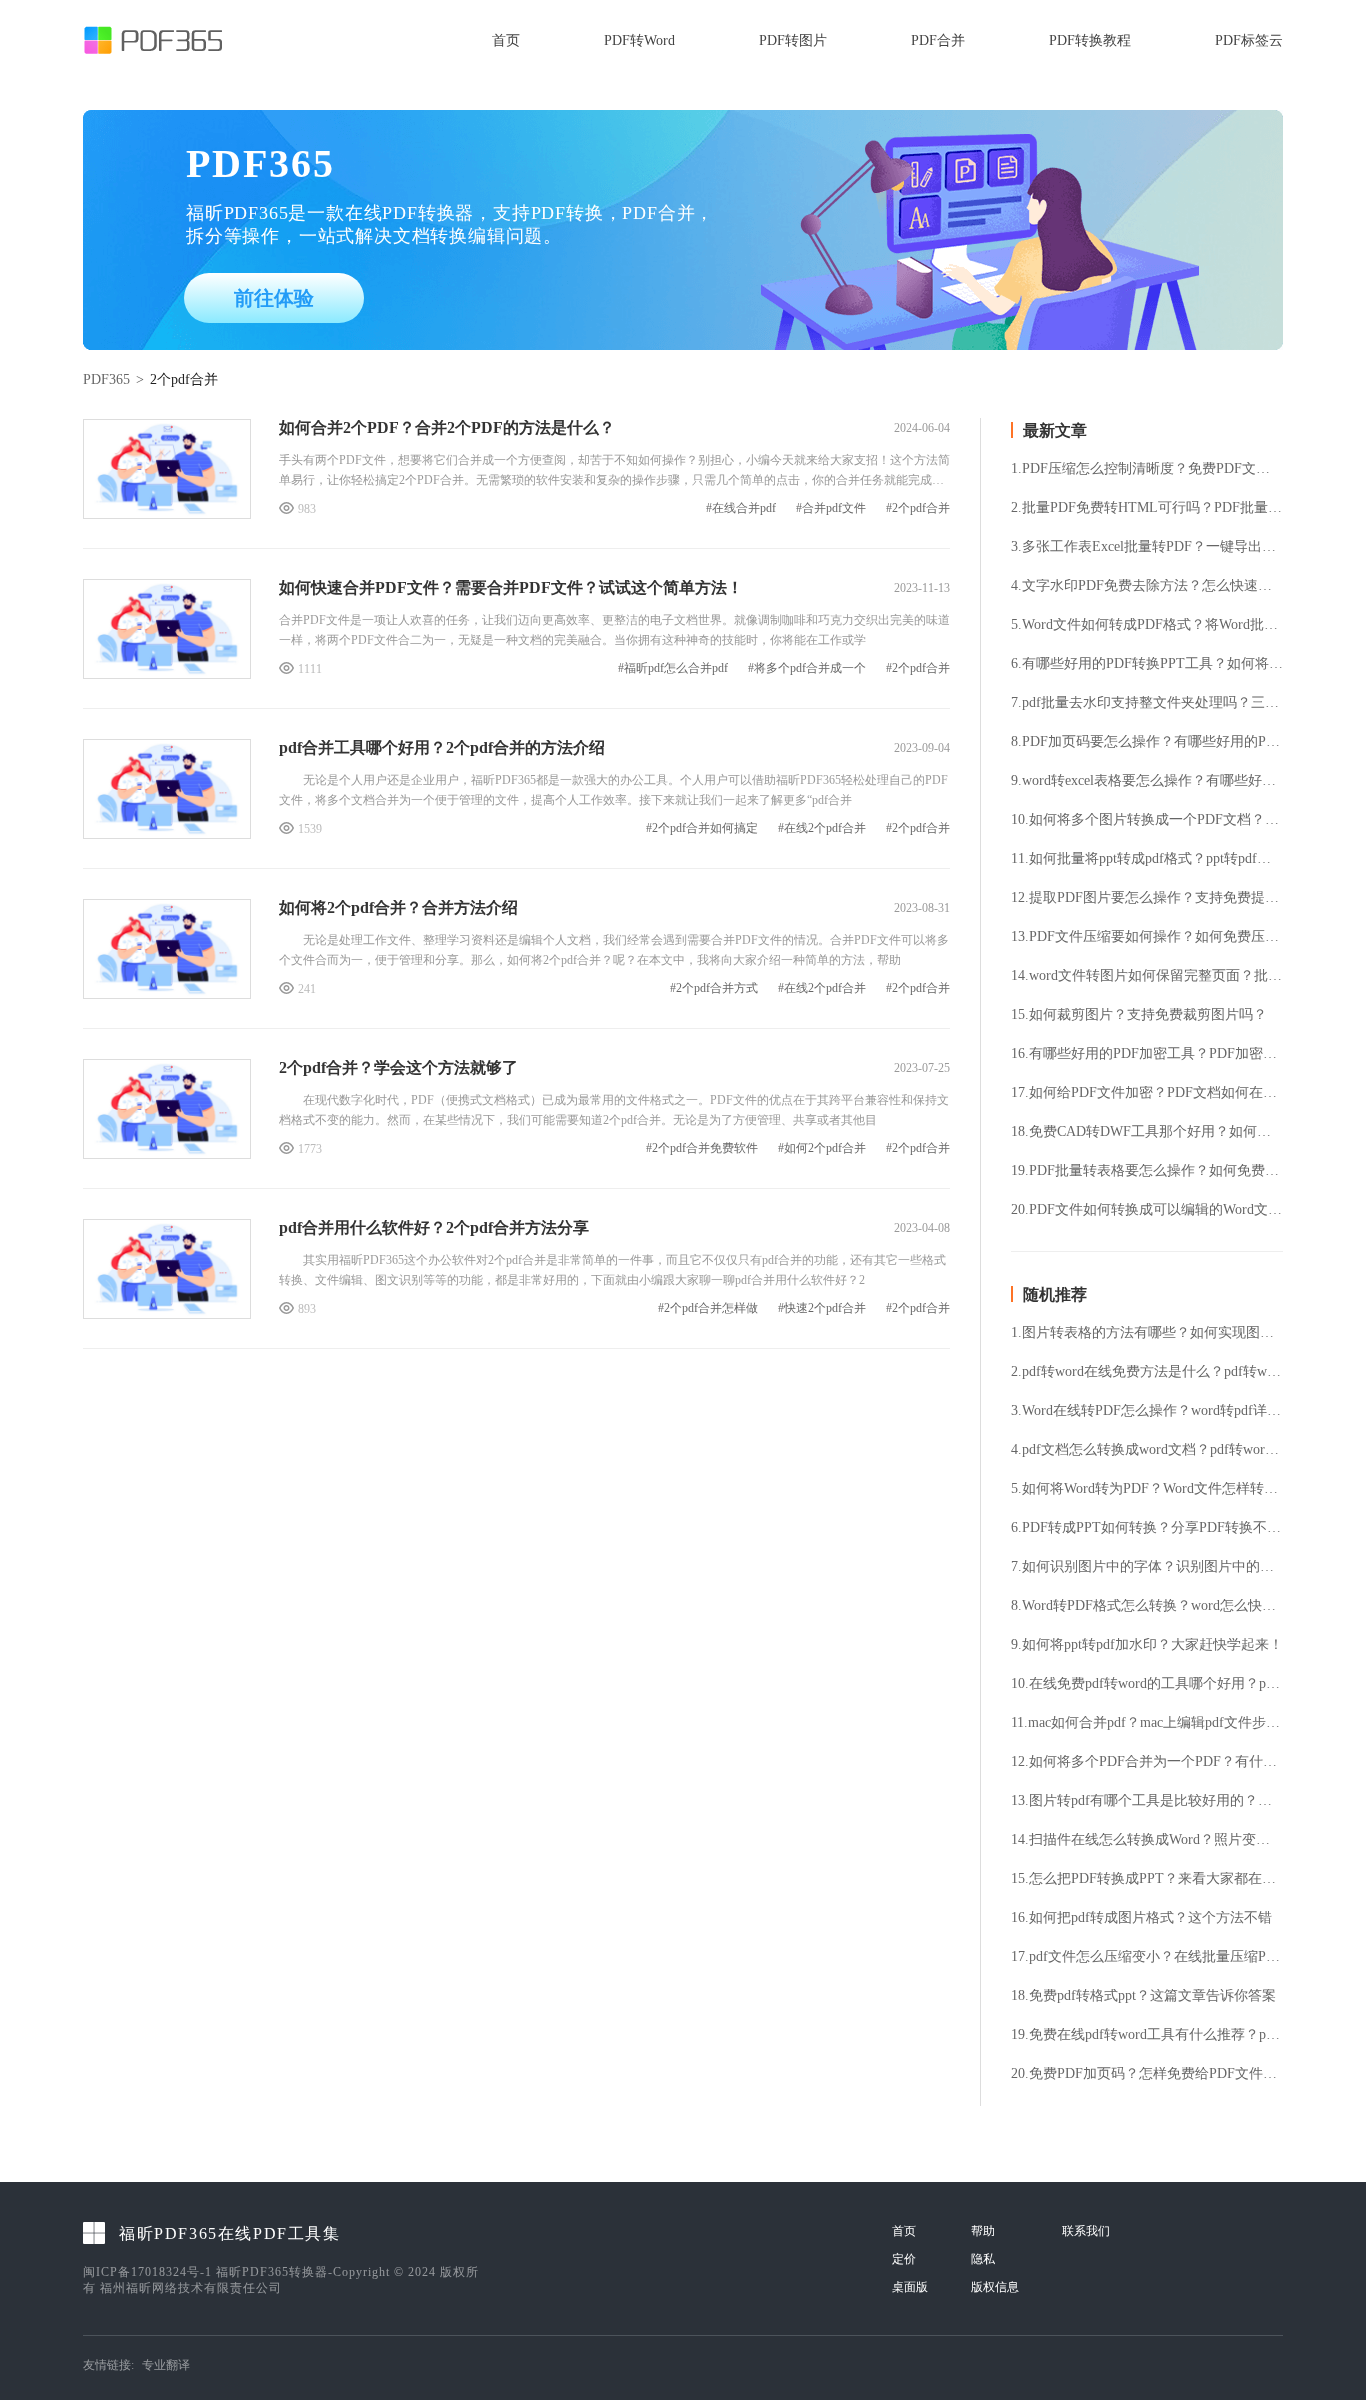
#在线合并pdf (741, 508)
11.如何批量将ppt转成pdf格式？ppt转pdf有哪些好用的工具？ (1147, 859)
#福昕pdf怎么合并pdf (673, 668)
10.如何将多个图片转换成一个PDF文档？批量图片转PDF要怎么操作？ (1147, 820)
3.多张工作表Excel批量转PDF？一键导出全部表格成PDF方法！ (1147, 547)
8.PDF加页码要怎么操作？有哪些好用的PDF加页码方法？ (1147, 742)
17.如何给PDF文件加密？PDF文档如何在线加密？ (1147, 1093)
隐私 (983, 2259)
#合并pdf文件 (831, 508)
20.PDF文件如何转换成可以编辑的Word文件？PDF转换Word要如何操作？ (1147, 1210)
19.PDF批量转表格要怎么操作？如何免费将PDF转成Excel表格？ (1147, 1171)
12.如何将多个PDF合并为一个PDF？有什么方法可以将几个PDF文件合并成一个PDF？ (1147, 1762)
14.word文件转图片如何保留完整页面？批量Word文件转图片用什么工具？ (1147, 976)
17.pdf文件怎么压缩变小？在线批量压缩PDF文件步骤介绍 (1147, 1957)
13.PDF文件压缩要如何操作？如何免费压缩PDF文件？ (1147, 937)
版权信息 (995, 2287)
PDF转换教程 (1090, 40)
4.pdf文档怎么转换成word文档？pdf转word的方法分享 (1147, 1450)
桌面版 (910, 2287)
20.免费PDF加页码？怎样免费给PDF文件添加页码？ (1147, 2074)
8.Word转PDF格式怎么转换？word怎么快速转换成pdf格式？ (1147, 1606)
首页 (506, 40)
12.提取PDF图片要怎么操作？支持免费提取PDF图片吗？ (1147, 898)
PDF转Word (639, 40)
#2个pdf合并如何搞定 (702, 828)
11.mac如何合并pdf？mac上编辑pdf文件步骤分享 (1147, 1723)
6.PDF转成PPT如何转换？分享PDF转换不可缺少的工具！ (1147, 1528)
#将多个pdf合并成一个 (807, 668)
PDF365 (106, 379)
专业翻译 (166, 2365)
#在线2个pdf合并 (822, 828)
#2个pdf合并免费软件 (702, 1148)
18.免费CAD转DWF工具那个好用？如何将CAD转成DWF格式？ (1147, 1132)
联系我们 (1086, 2231)
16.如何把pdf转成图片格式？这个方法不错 (1141, 1918)
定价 (904, 2259)
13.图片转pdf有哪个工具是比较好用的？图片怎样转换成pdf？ (1147, 1801)
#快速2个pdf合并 (822, 1308)
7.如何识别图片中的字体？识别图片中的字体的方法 (1147, 1567)
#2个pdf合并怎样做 (708, 1308)
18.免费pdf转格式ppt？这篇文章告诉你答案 (1143, 1996)
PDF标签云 (1249, 40)
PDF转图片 (793, 40)
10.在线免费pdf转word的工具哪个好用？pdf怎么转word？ (1147, 1684)
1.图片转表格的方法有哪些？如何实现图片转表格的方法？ (1147, 1333)
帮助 (983, 2231)
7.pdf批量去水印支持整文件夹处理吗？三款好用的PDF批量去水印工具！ (1147, 703)
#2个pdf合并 (918, 508)
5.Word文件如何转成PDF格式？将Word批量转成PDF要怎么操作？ (1147, 625)
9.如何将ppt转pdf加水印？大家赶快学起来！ (1147, 1645)
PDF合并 (938, 40)
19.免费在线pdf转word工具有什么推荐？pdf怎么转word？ (1147, 2035)
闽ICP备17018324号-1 (147, 2272)
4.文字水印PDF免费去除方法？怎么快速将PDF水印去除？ (1147, 586)
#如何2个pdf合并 (822, 1148)
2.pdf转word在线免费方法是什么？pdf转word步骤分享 (1147, 1372)
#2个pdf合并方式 (714, 988)
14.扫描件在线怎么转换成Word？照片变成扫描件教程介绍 (1147, 1840)
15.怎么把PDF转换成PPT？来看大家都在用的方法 (1147, 1879)
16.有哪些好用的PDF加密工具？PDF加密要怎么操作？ (1147, 1054)
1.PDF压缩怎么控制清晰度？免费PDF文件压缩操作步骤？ (1147, 469)
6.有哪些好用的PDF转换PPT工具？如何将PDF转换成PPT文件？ (1147, 664)
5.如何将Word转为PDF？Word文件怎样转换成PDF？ (1147, 1489)
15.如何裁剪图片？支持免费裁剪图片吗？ (1139, 1015)
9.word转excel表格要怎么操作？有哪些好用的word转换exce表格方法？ (1147, 781)
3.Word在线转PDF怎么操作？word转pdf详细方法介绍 (1147, 1411)
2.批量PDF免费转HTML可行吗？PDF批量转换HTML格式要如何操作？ (1147, 508)
